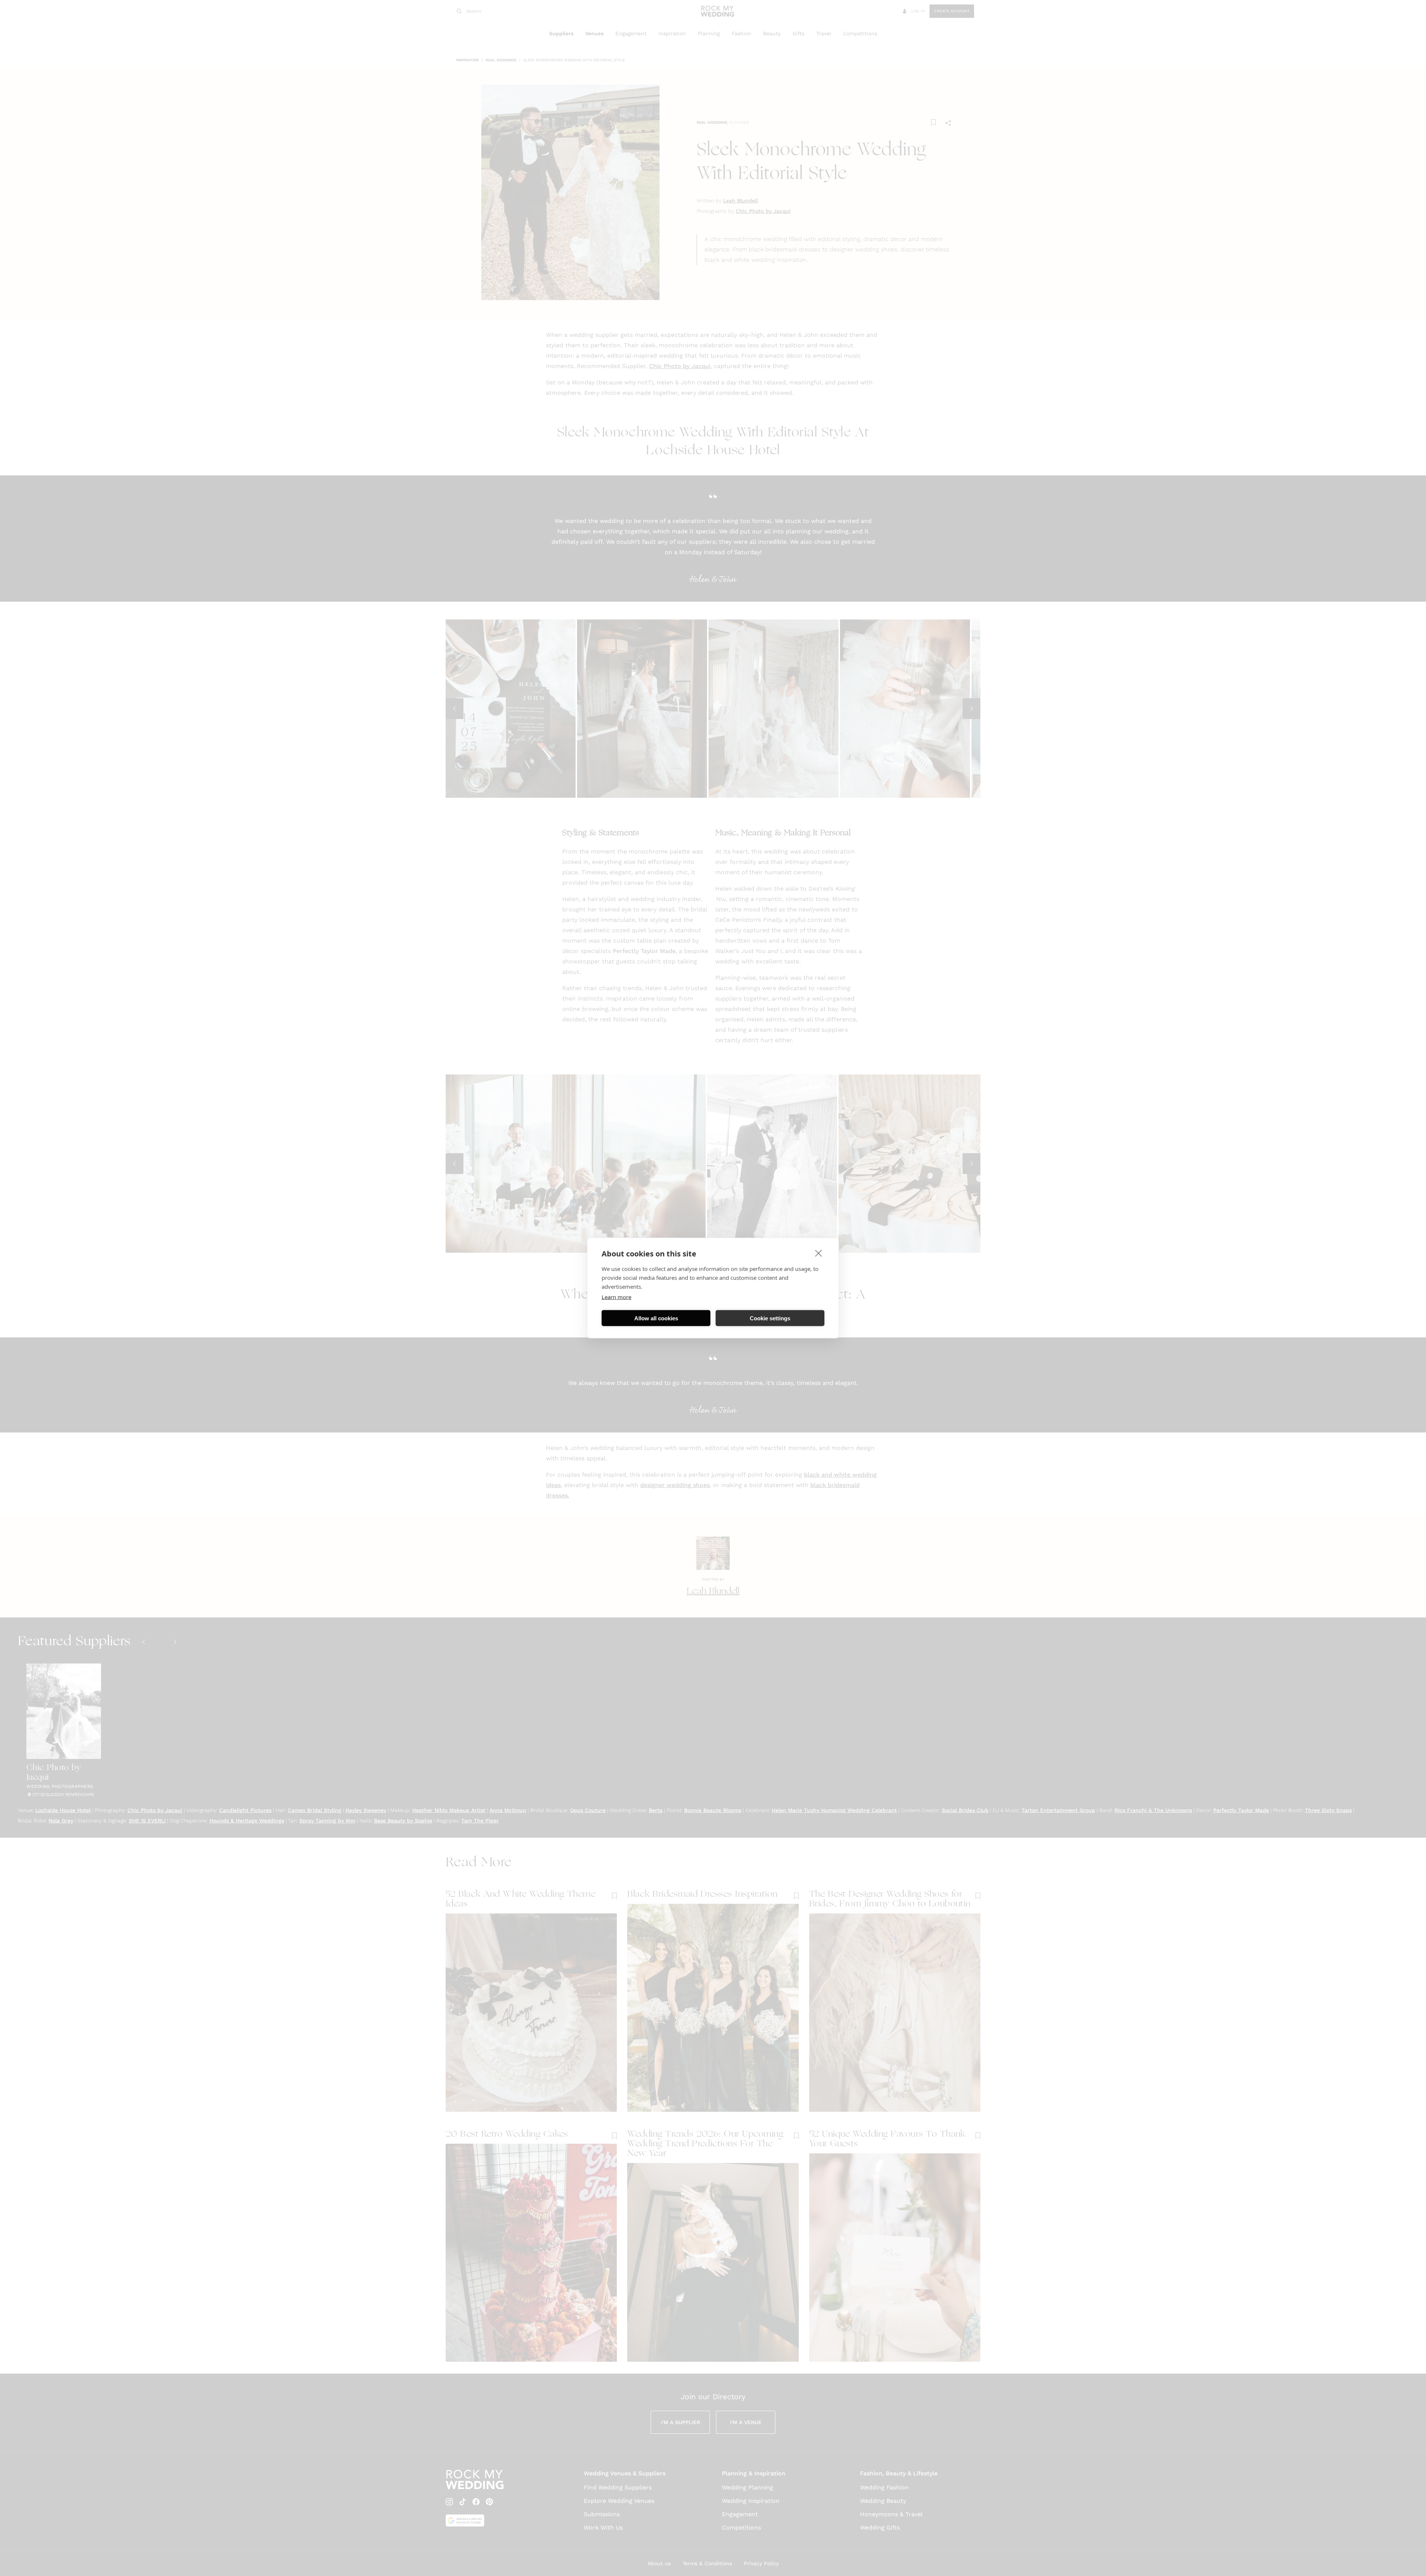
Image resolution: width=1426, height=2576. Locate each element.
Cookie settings (770, 1318)
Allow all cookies (656, 1318)
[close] (819, 1253)
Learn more (616, 1297)
